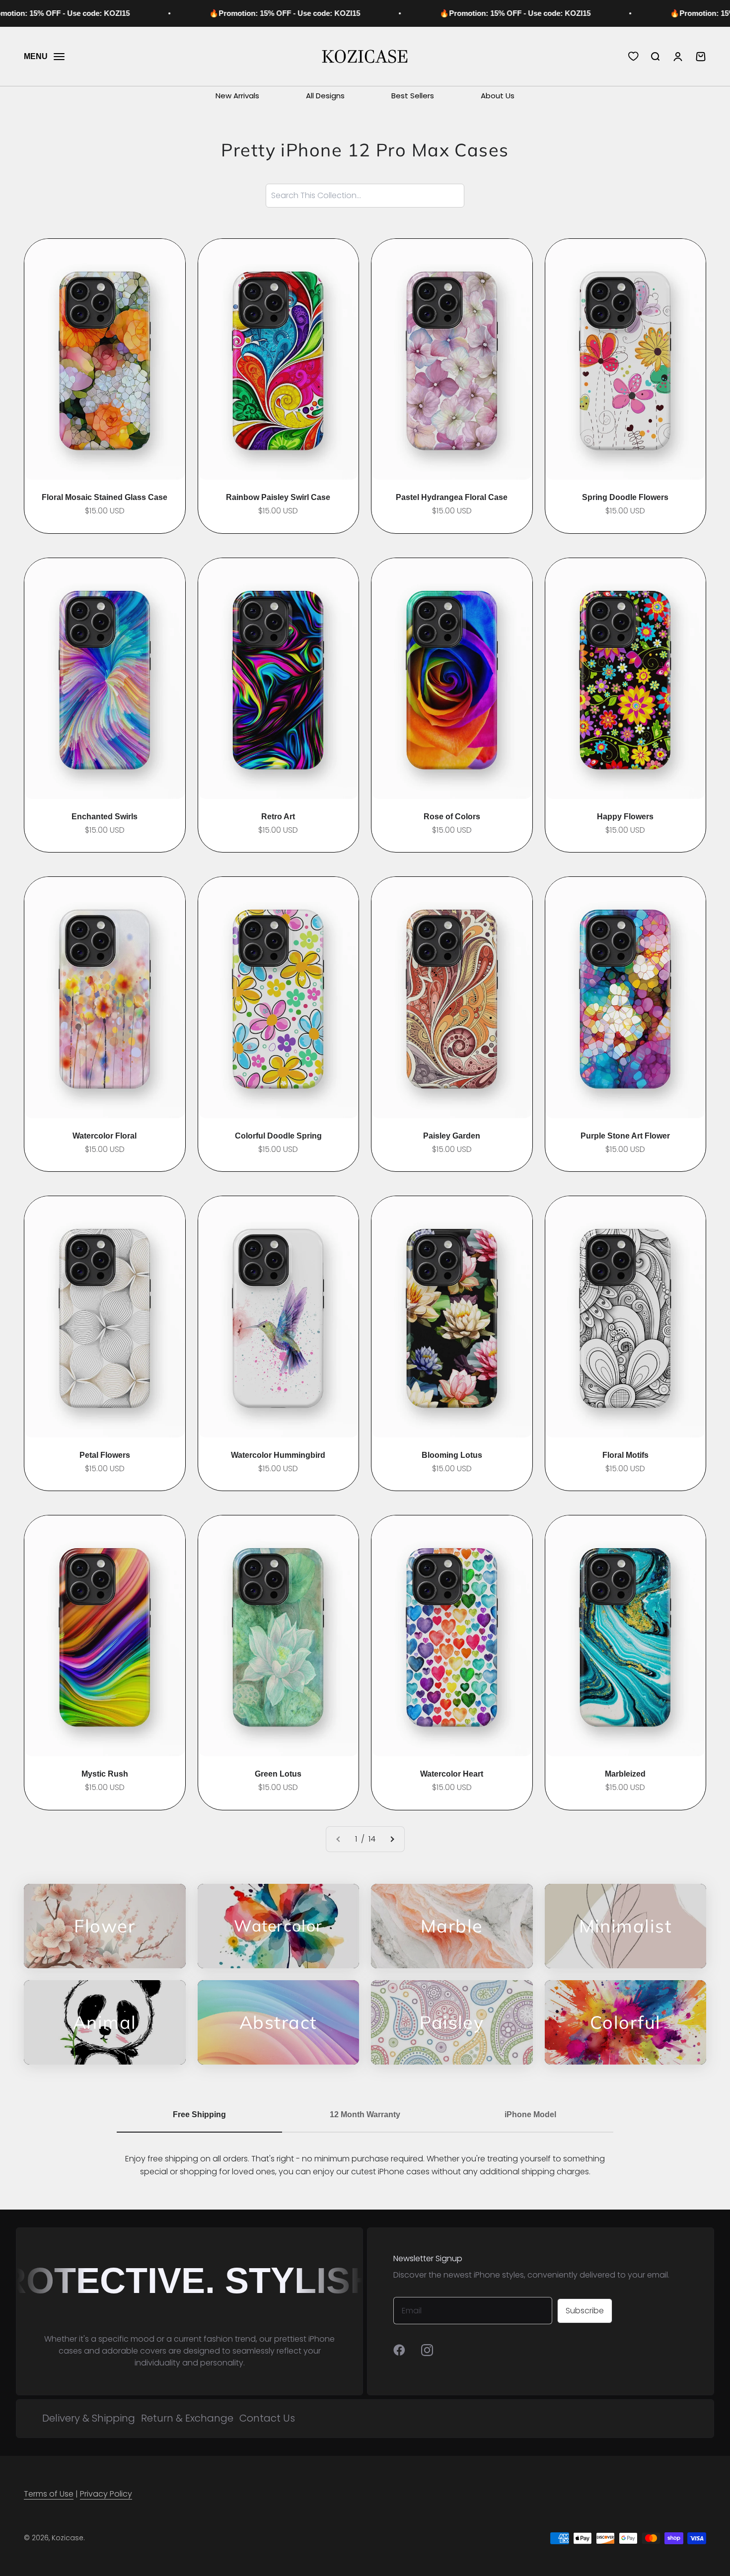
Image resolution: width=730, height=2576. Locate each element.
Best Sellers (413, 96)
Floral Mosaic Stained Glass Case (105, 497)
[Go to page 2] (392, 1839)
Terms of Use (49, 2494)
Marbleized (625, 1774)
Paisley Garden (452, 1136)
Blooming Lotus (452, 1455)
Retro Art (278, 817)
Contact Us (267, 2418)
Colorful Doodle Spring (278, 1136)
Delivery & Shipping (89, 2418)
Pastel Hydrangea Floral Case (452, 497)
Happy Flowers (625, 817)
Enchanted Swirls (105, 817)
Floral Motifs (625, 1455)
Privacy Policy (106, 2494)
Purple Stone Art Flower (625, 1136)
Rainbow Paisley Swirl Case (278, 497)
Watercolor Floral (105, 1136)
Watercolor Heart (452, 1774)
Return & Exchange (187, 2418)
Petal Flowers (105, 1455)
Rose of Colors (452, 817)
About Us (498, 96)
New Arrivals (237, 96)
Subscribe (585, 2311)
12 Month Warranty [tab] (365, 2114)
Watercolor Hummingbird (278, 1455)
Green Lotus (278, 1774)
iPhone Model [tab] (530, 2114)
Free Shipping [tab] (199, 2114)
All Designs (325, 96)
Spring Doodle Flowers (625, 497)
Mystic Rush (105, 1774)
